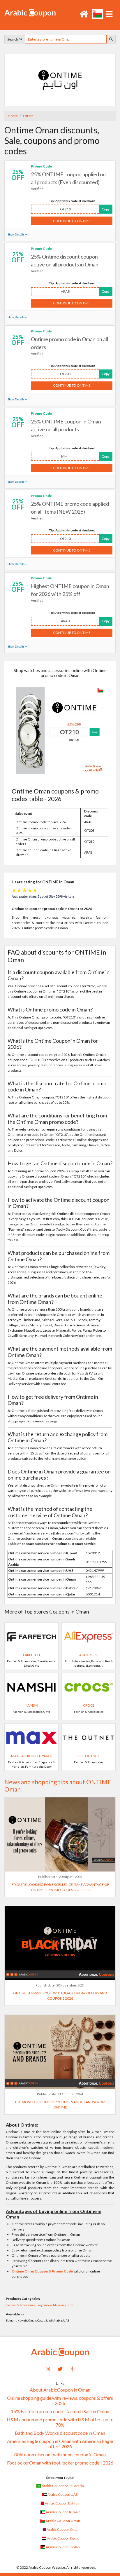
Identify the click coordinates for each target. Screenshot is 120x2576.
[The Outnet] (89, 1737)
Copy (106, 209)
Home (13, 116)
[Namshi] (31, 1687)
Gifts (70, 2305)
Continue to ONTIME (72, 221)
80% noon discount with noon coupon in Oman (60, 2455)
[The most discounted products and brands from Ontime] (60, 2051)
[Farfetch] (31, 1636)
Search (13, 39)
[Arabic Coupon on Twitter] (60, 2368)
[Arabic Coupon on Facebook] (72, 2368)
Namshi (31, 1705)
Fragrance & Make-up (51, 2305)
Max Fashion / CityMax (31, 1756)
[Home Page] (30, 12)
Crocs (89, 1705)
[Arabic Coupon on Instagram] (48, 2368)
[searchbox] (66, 39)
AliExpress (89, 1655)
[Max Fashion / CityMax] (31, 1737)
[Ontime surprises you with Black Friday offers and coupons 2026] (60, 1943)
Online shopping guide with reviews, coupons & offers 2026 (60, 2401)
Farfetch (31, 1655)
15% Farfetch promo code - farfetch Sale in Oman (60, 2411)
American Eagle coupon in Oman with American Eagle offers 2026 (60, 2444)
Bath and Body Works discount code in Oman (60, 2433)
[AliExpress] (89, 1636)
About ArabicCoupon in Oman (60, 2390)
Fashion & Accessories (21, 2305)
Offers (28, 116)
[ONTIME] (60, 80)
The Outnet (89, 1756)
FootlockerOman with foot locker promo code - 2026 (60, 2463)
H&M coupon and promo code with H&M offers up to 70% (60, 2422)
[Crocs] (89, 1687)
